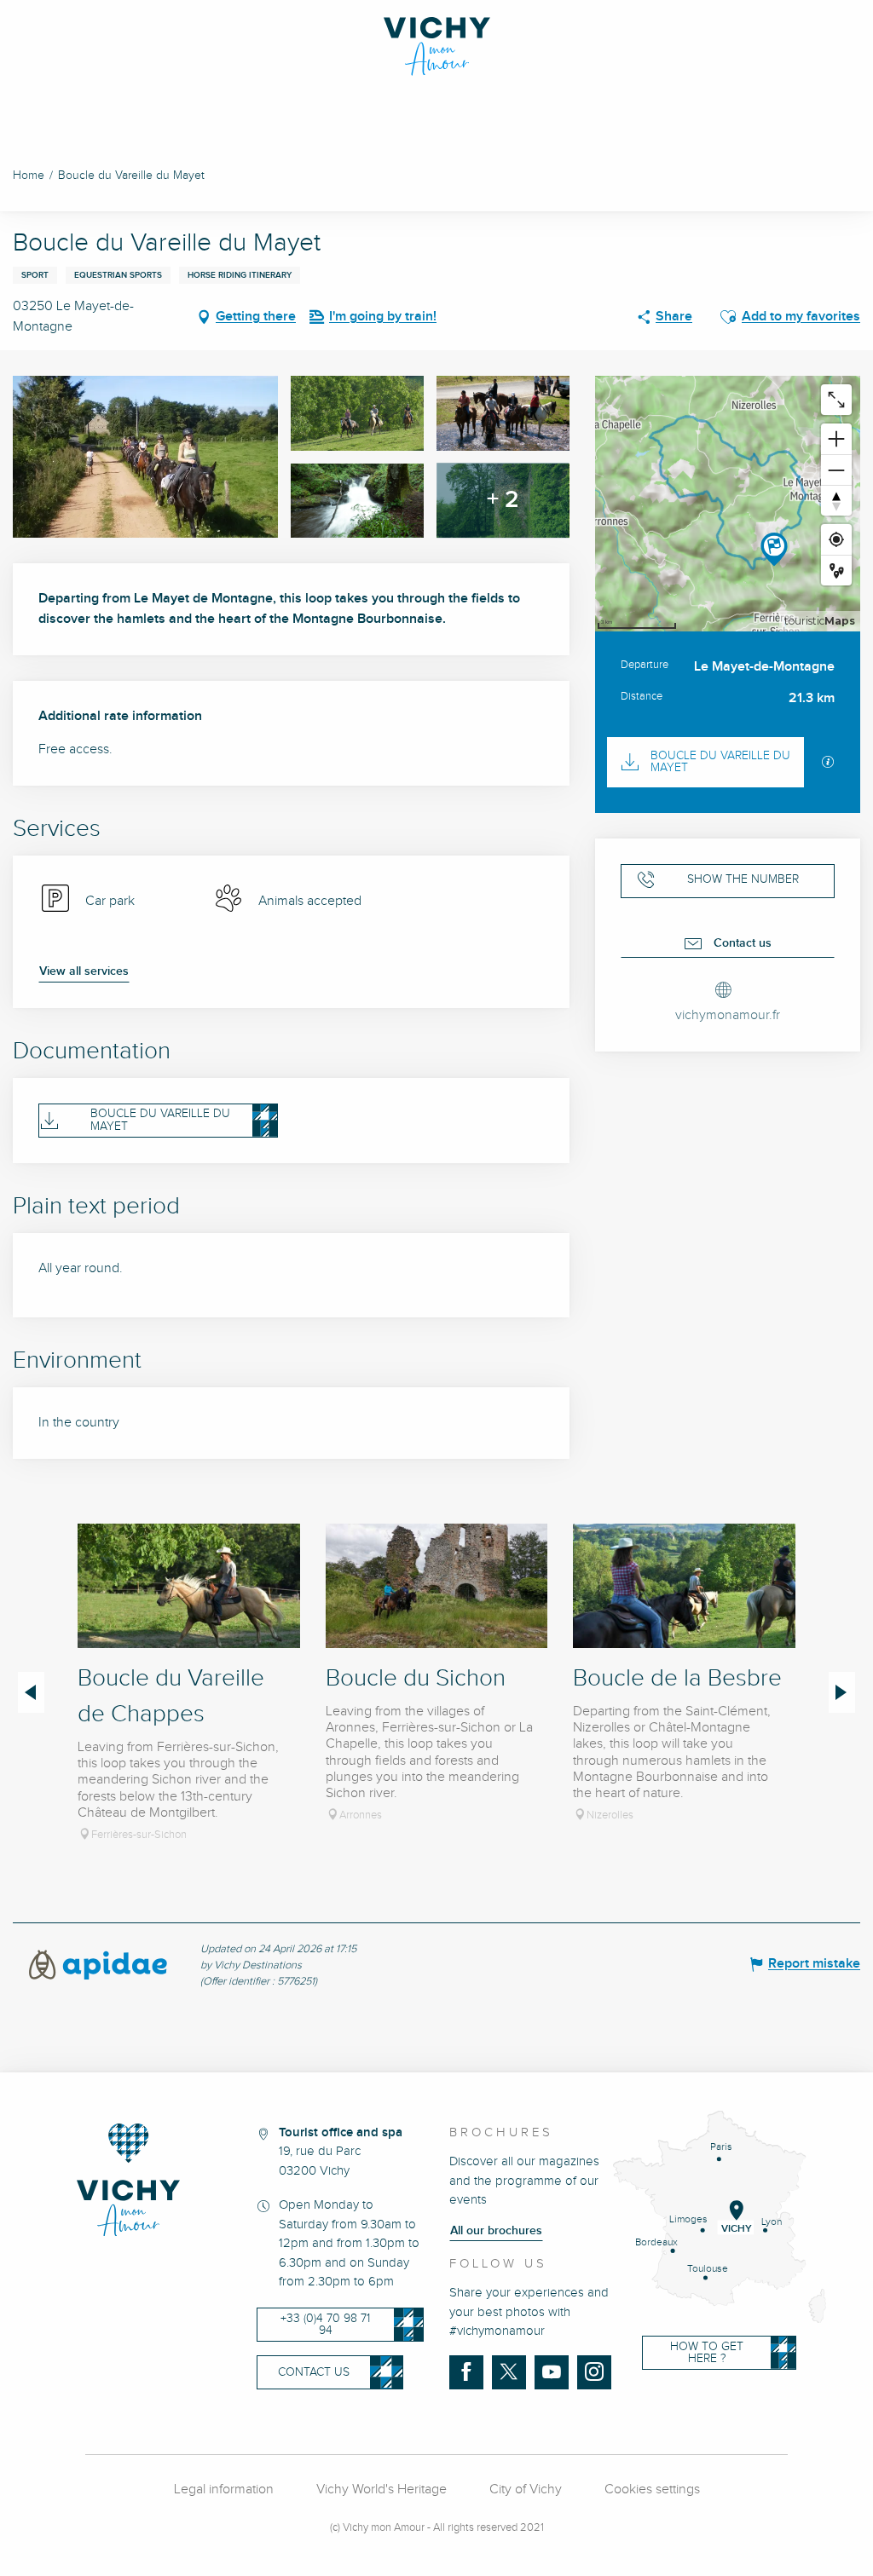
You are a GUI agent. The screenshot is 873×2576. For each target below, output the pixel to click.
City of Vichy (526, 2490)
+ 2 (503, 500)
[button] (728, 317)
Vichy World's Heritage (382, 2490)
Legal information (224, 2490)
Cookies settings (652, 2490)
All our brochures (496, 2231)
